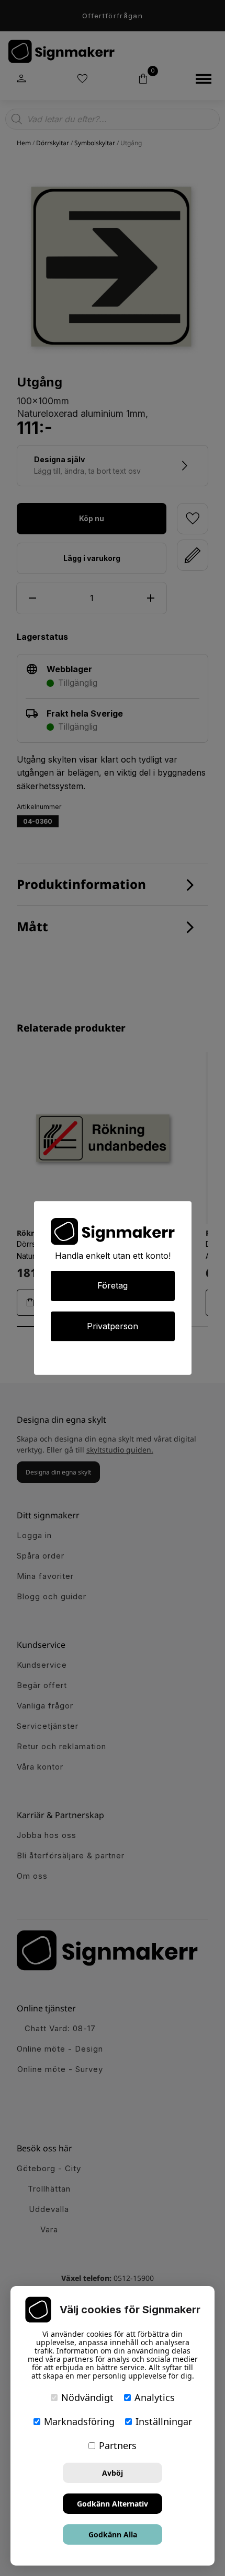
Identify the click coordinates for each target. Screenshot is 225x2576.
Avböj (113, 2473)
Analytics (155, 2397)
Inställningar (164, 2421)
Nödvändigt (87, 2397)
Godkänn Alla (113, 2534)
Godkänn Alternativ (113, 2504)
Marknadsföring (79, 2421)
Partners (118, 2445)
